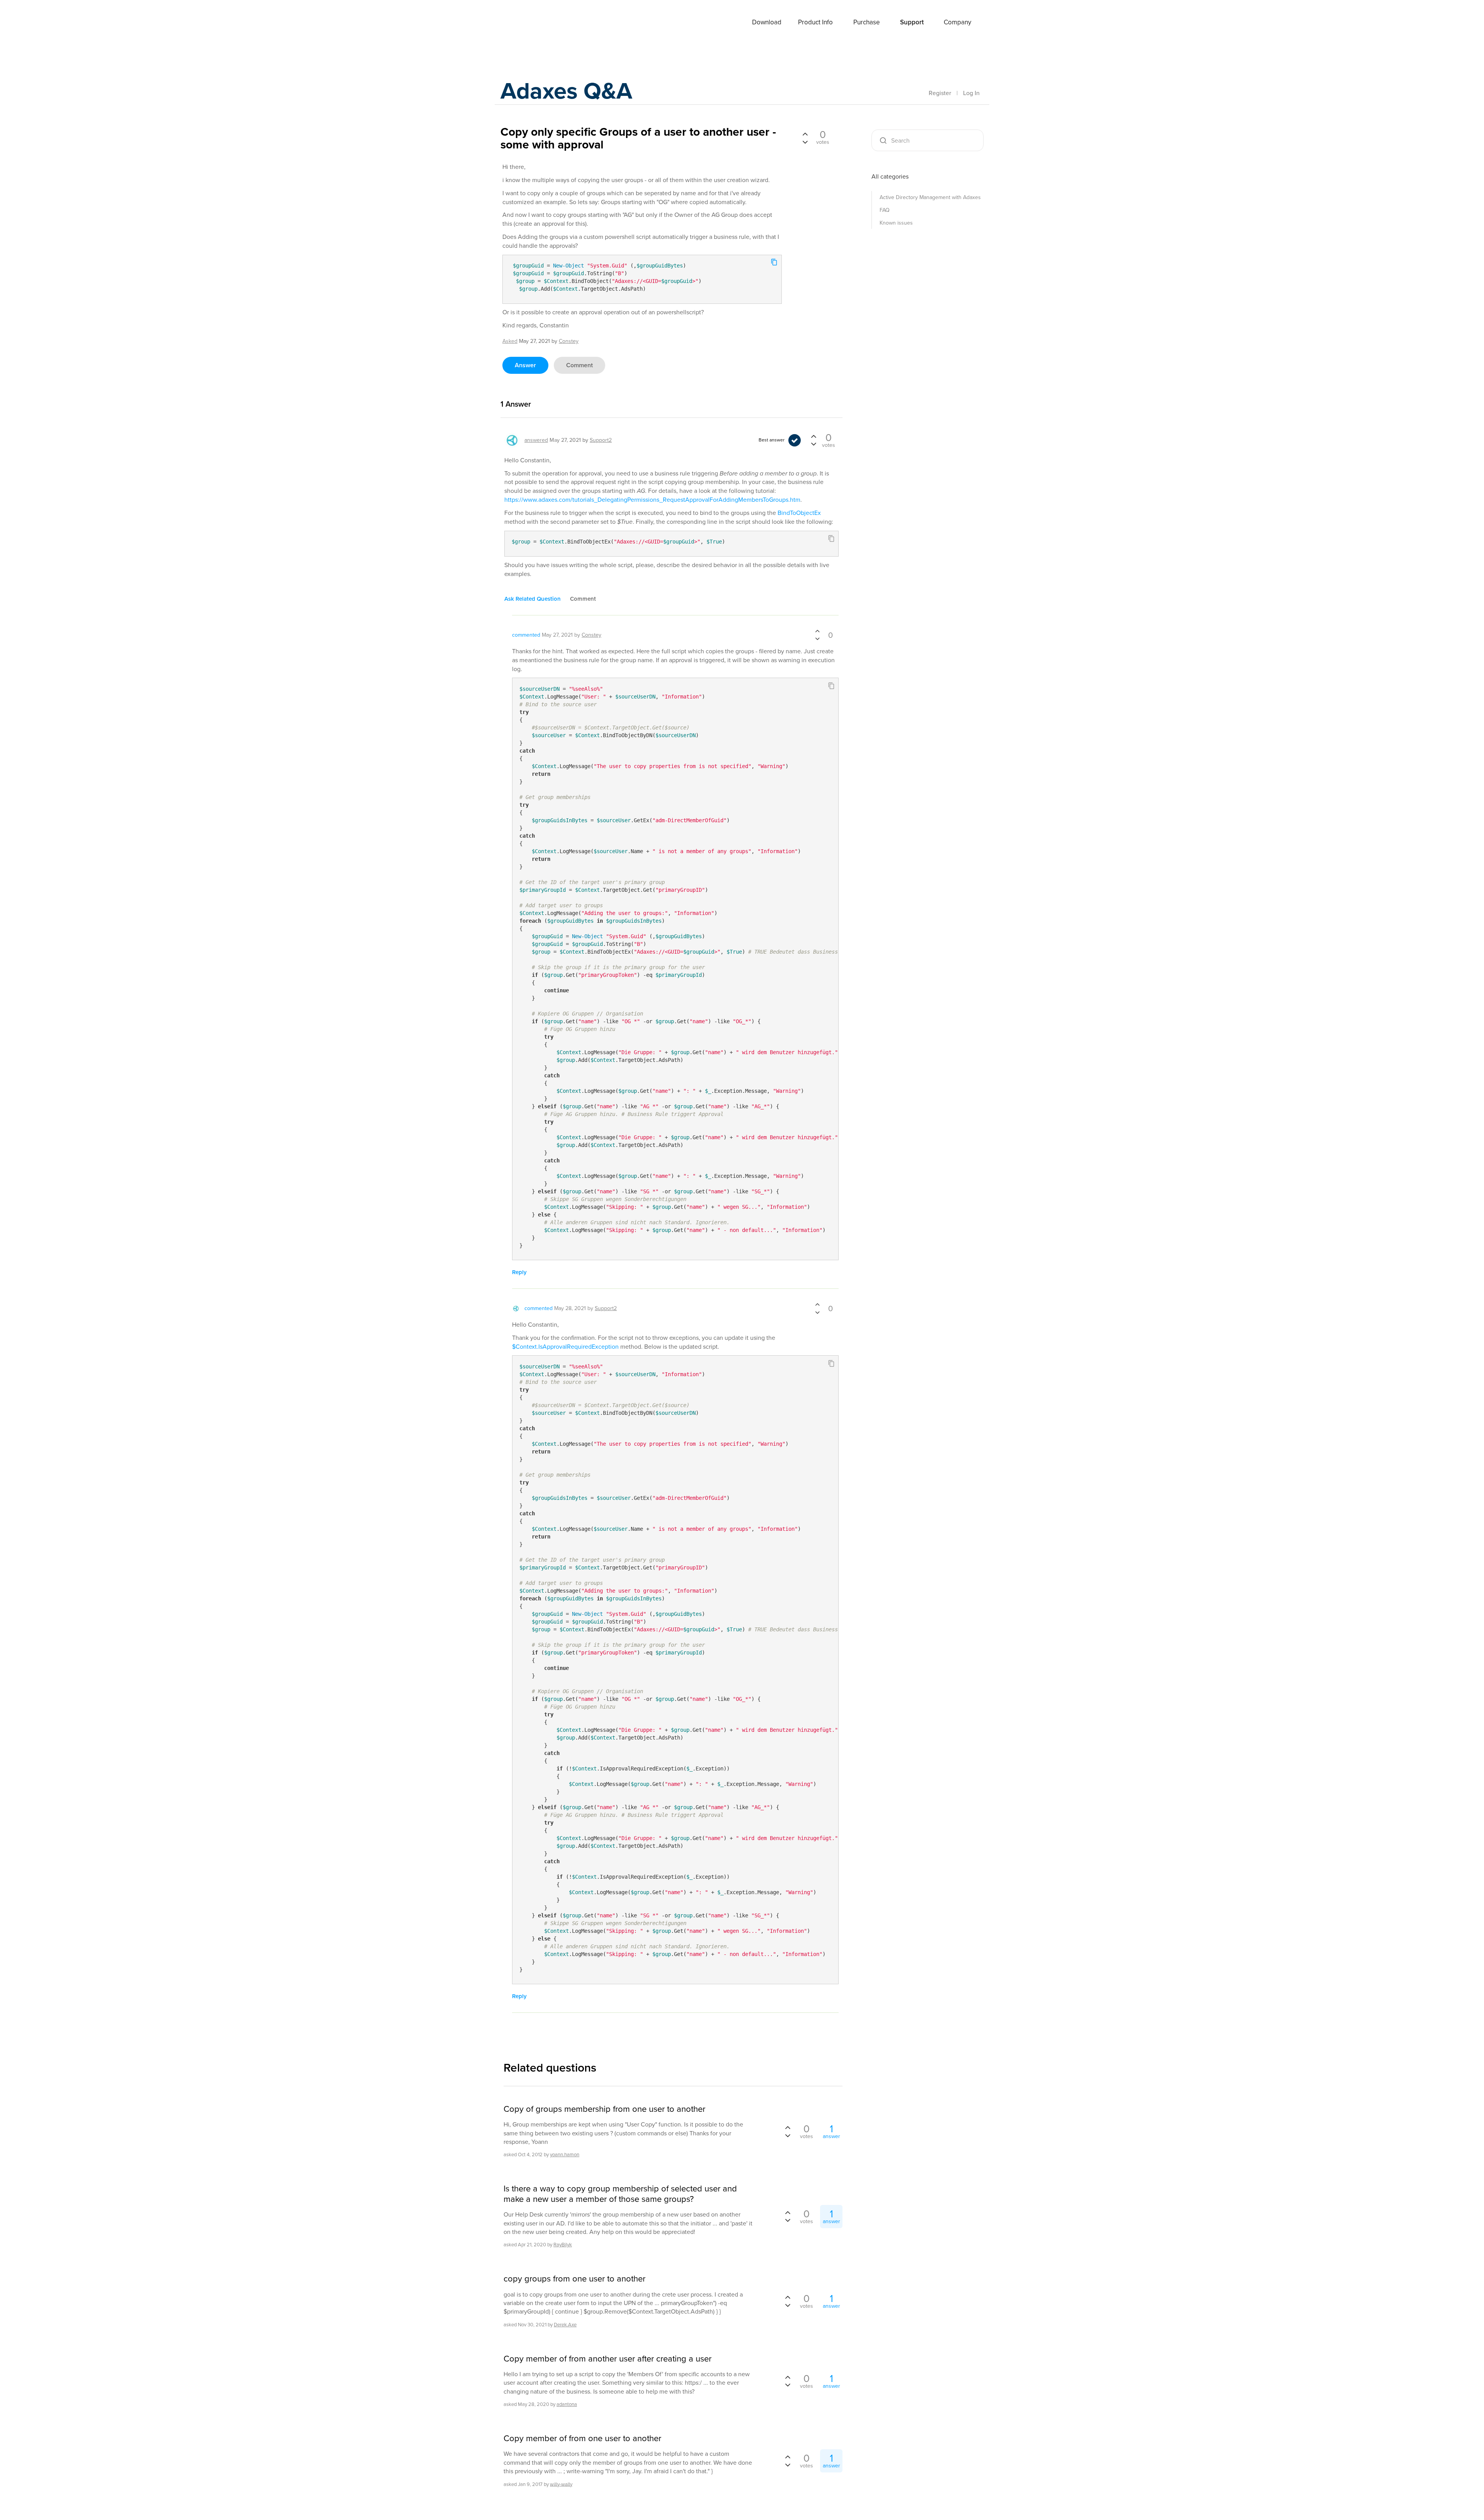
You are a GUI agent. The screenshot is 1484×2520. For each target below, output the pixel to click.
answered (536, 440)
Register (940, 93)
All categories (890, 176)
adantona (567, 2404)
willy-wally (561, 2484)
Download (767, 22)
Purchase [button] (867, 22)
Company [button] (957, 22)
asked (510, 341)
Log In (971, 93)
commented (526, 635)
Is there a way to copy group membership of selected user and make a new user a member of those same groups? (620, 2194)
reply (519, 1272)
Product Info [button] (815, 22)
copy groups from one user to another (574, 2279)
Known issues (896, 223)
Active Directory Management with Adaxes (930, 197)
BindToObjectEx (799, 513)
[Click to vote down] (805, 141)
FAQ (885, 210)
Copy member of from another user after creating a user (608, 2359)
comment (579, 365)
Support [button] (912, 22)
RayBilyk (563, 2245)
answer (525, 365)
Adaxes (529, 23)
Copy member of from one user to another (582, 2438)
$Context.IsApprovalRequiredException (565, 1347)
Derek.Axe (565, 2325)
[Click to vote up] (805, 135)
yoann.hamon (565, 2155)
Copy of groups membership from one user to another (604, 2109)
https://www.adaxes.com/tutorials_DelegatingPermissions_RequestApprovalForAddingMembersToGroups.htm (652, 500)
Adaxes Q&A (566, 91)
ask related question (533, 599)
